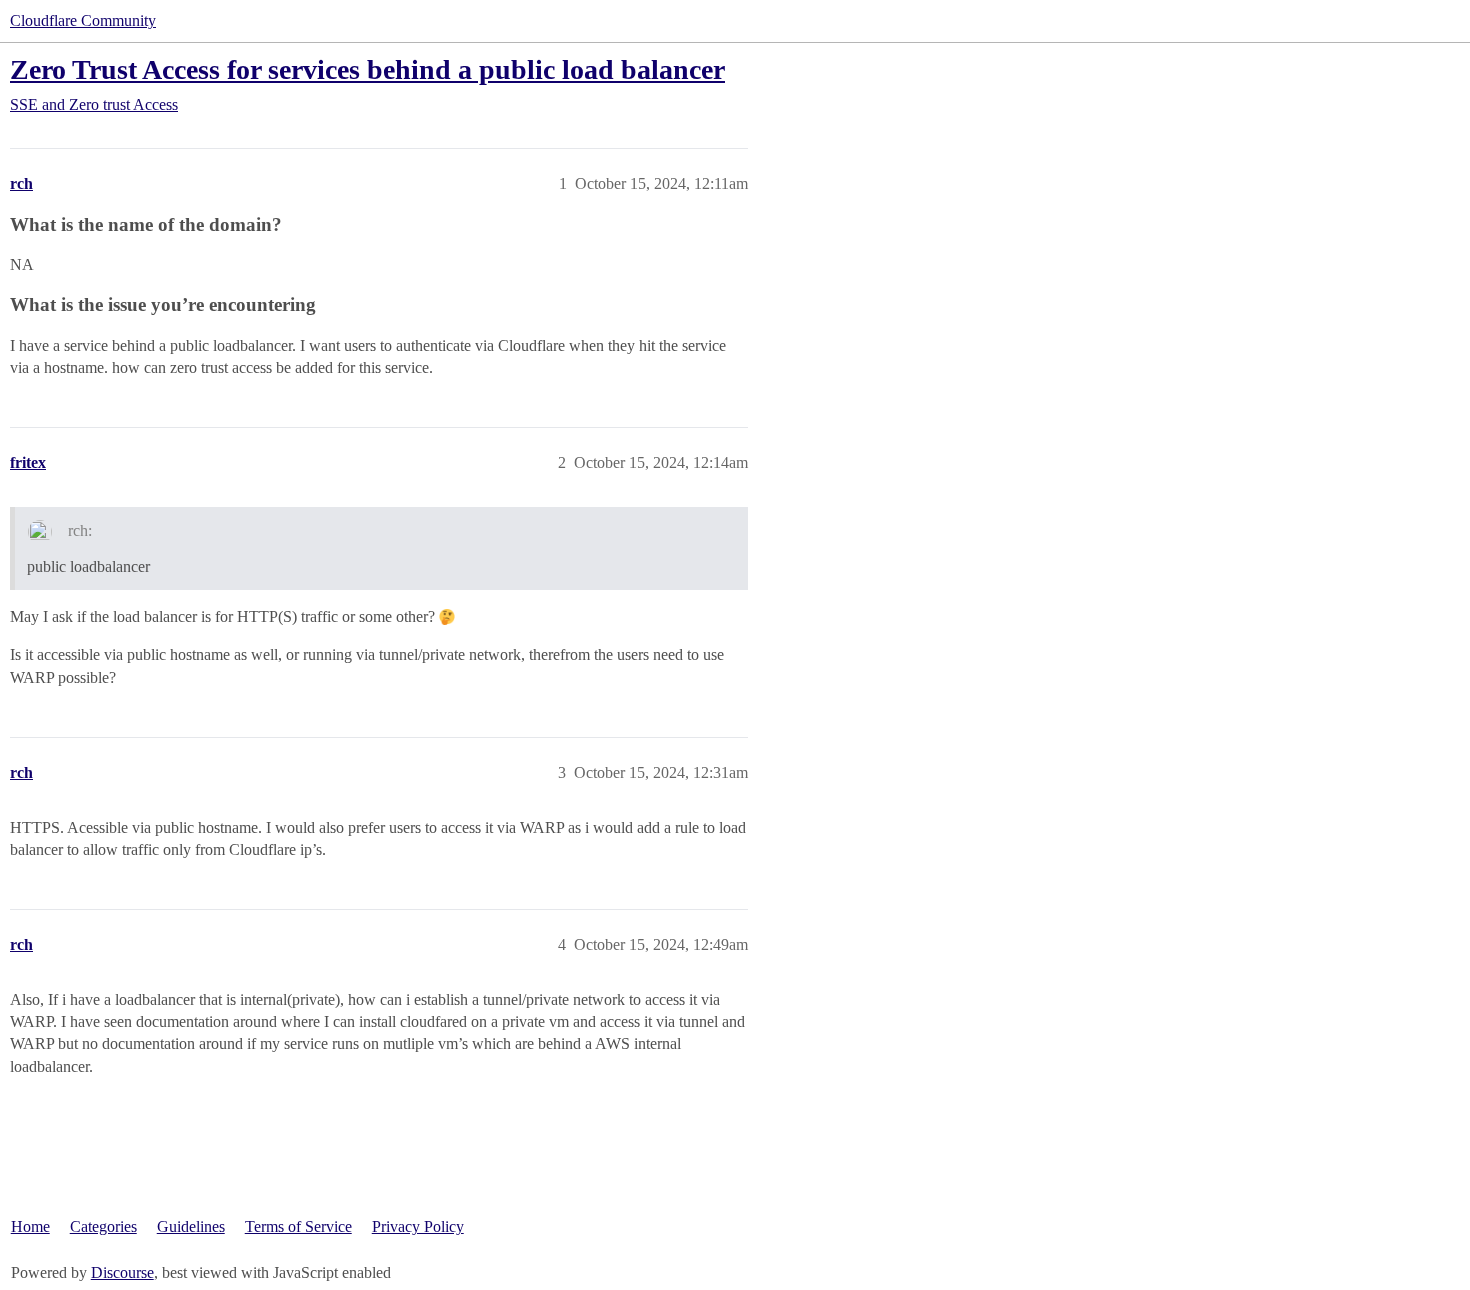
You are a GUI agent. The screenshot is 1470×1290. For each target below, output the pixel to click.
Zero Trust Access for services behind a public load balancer (367, 69)
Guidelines (191, 1226)
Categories (103, 1226)
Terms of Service (298, 1226)
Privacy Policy (418, 1226)
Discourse (122, 1272)
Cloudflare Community (83, 20)
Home (30, 1226)
